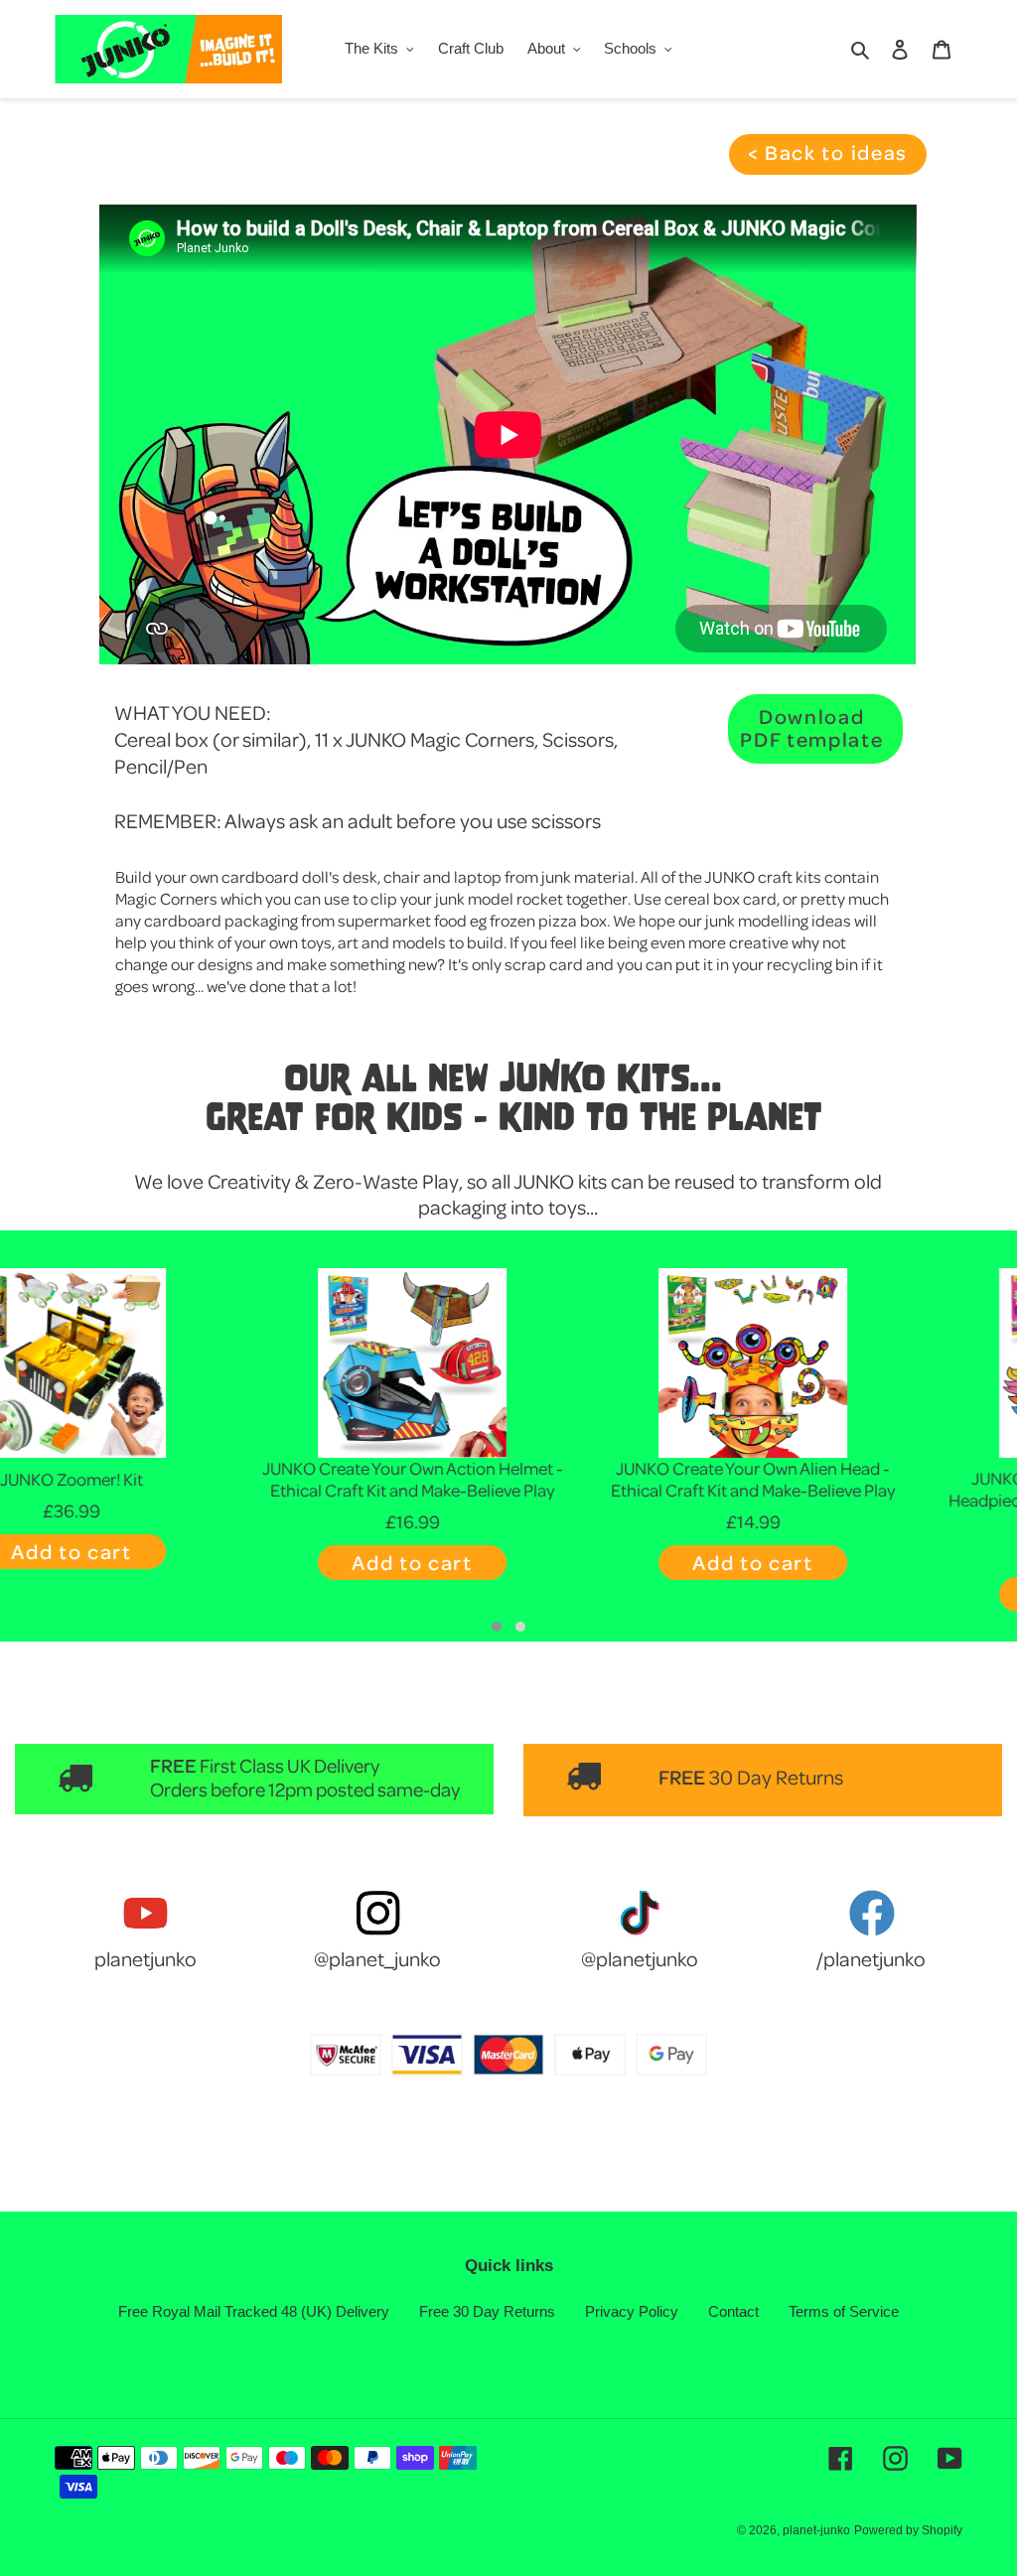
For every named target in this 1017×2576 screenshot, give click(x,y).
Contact (733, 2311)
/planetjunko (871, 1958)
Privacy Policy (632, 2311)
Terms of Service (844, 2311)
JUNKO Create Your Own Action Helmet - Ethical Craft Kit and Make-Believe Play (168, 1479)
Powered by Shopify (908, 2530)
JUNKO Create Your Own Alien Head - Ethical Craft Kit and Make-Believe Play (508, 1479)
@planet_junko (377, 1958)
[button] (497, 1627)
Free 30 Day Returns (487, 2311)
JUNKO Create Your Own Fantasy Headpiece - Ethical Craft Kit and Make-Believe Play (849, 1500)
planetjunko (145, 1958)
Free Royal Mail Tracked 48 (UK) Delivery (254, 2311)
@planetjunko (640, 1958)
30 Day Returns (776, 1777)
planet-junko (816, 2530)
